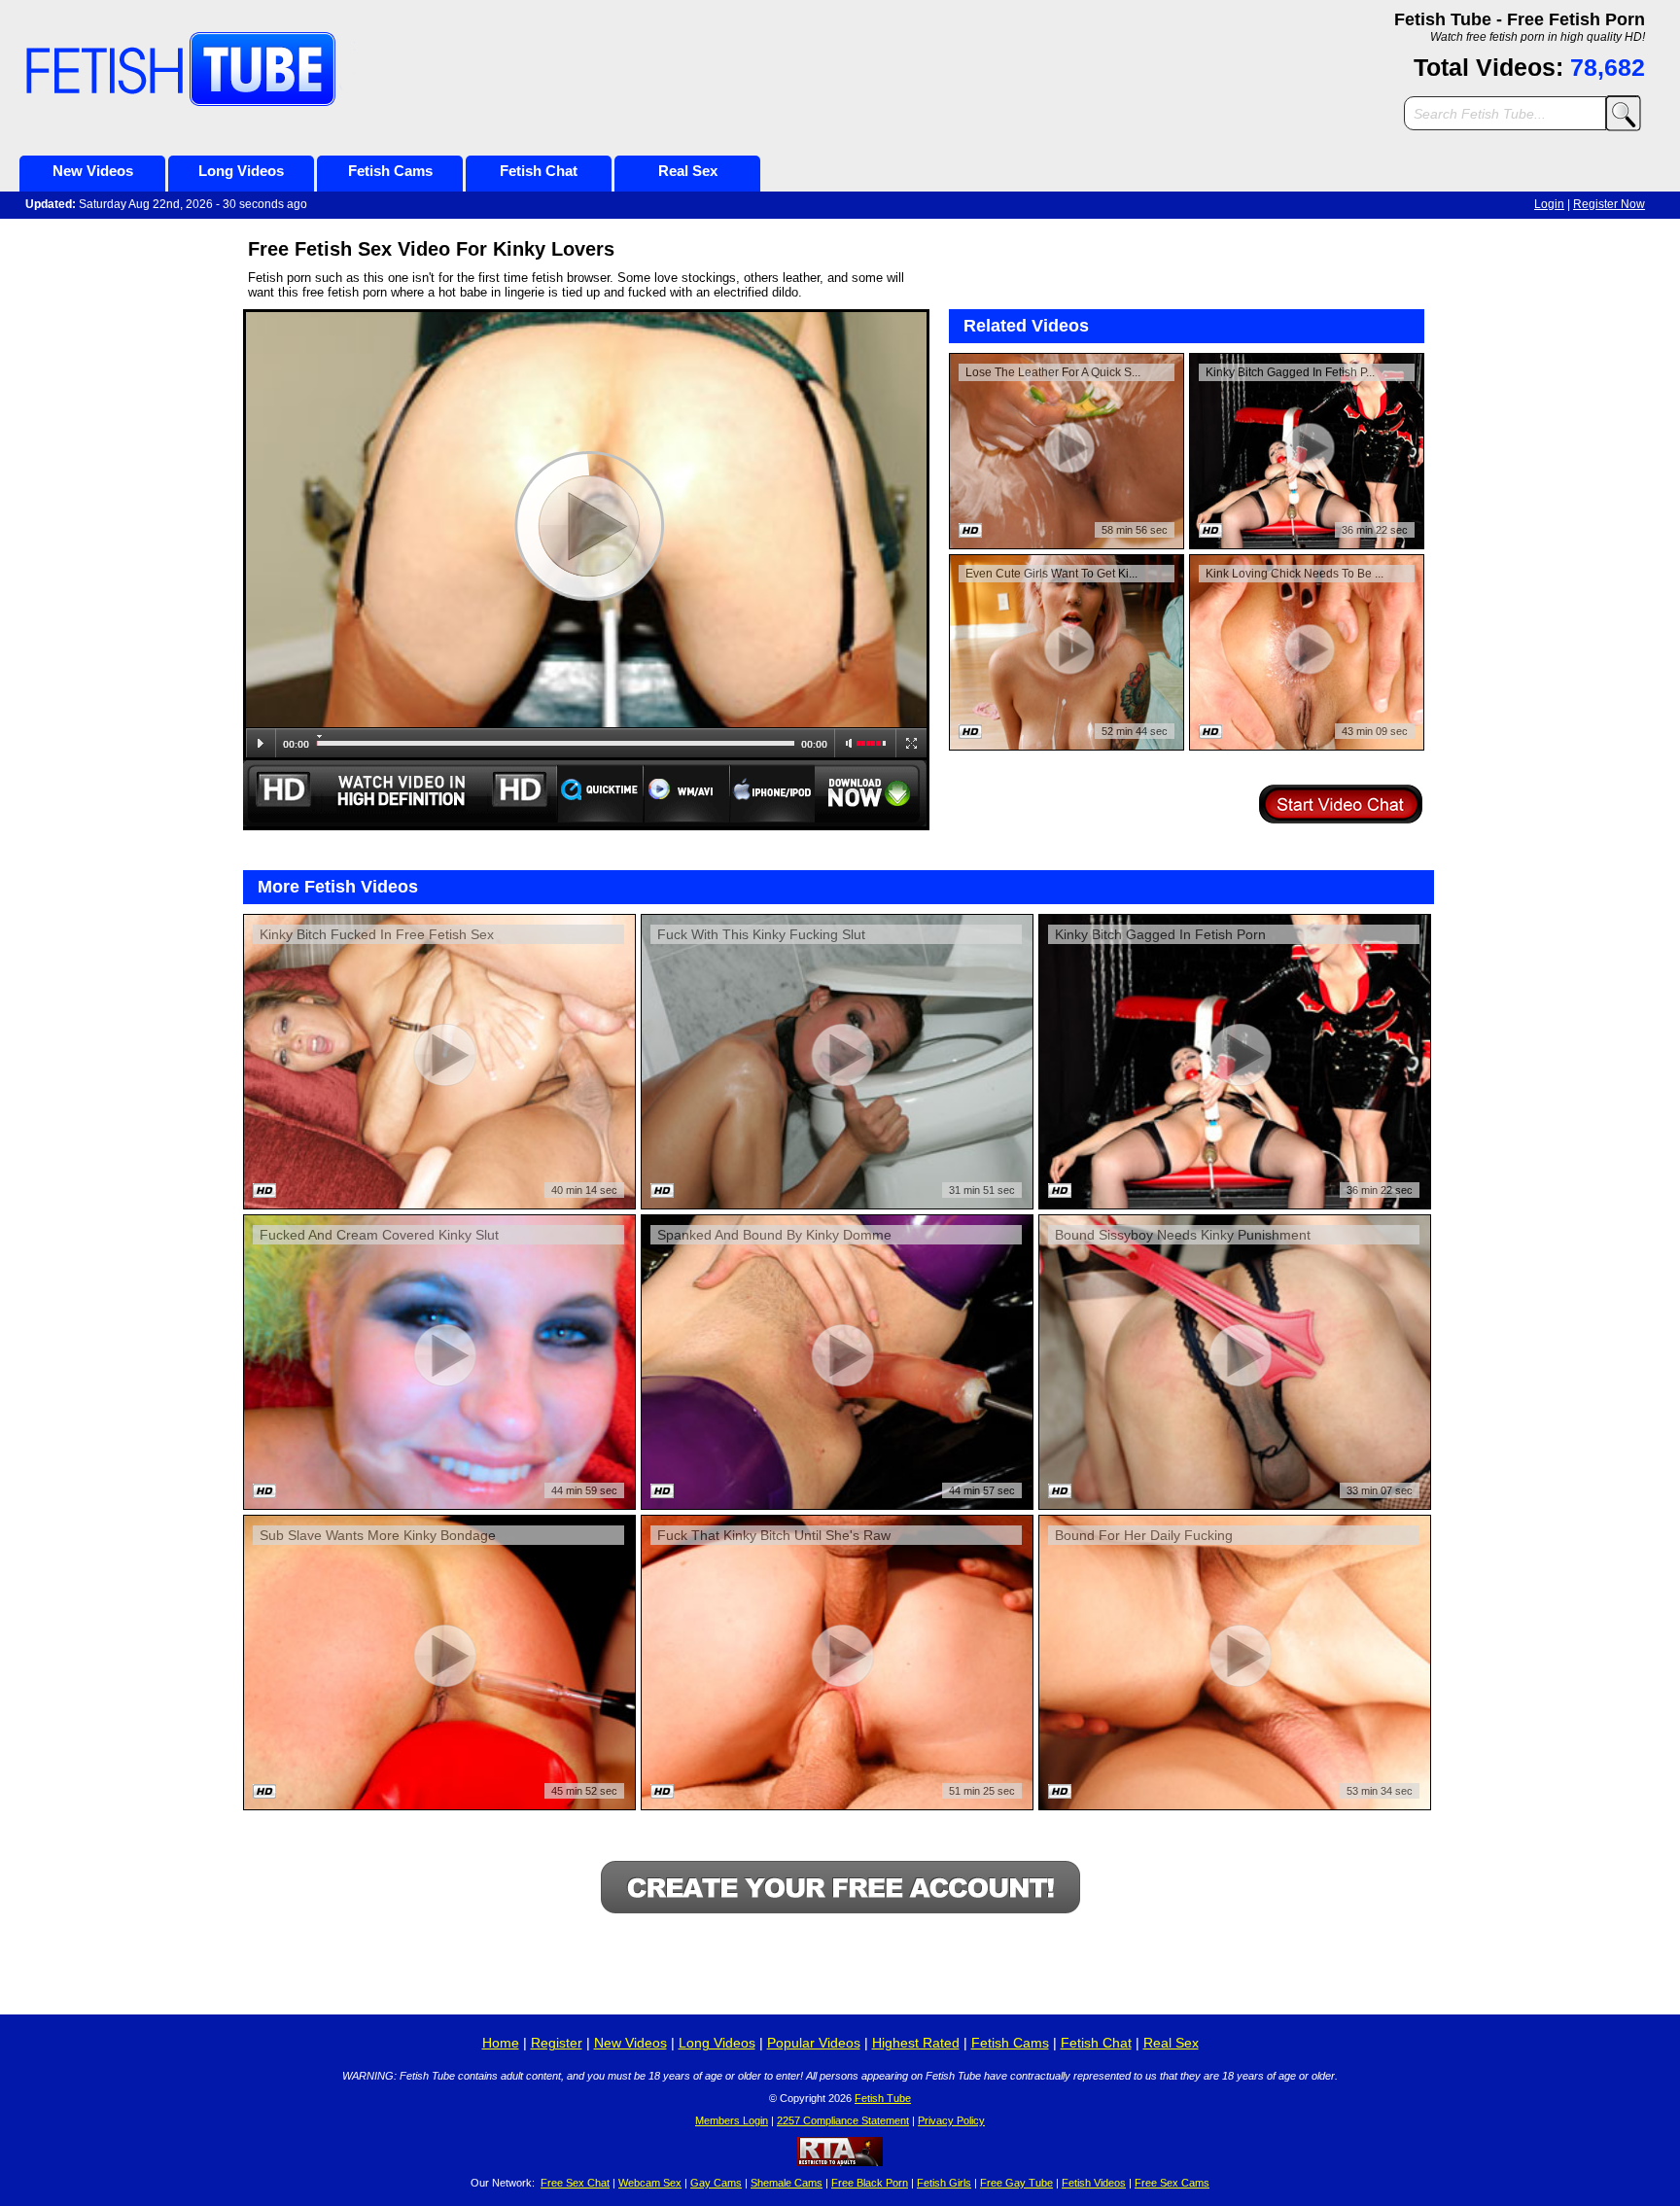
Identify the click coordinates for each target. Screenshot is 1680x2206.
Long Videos (241, 171)
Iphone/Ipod (772, 793)
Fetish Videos (1094, 2183)
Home (501, 2043)
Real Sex (688, 171)
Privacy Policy (951, 2120)
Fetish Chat (539, 171)
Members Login (732, 2120)
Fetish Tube (883, 2098)
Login (1549, 204)
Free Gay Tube (1016, 2183)
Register (557, 2043)
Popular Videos (814, 2043)
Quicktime (600, 793)
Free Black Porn (870, 2183)
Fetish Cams (390, 171)
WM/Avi (687, 793)
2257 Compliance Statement (843, 2120)
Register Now (1609, 204)
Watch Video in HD (400, 793)
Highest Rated (916, 2043)
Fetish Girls (944, 2183)
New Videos (93, 171)
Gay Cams (716, 2183)
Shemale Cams (787, 2183)
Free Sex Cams (1172, 2183)
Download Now (872, 793)
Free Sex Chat (575, 2183)
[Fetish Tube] (267, 70)
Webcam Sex (650, 2183)
